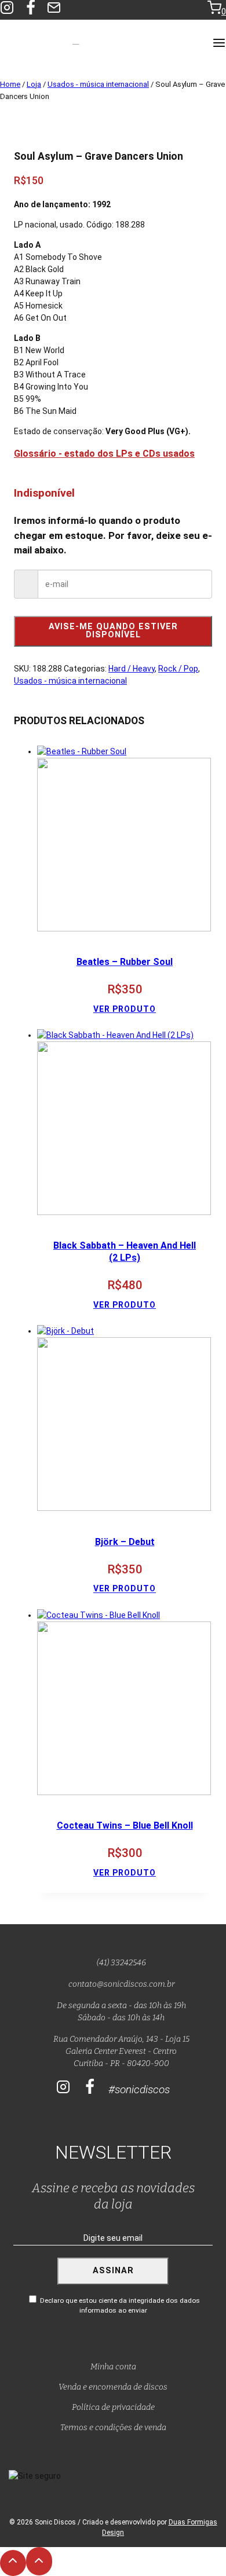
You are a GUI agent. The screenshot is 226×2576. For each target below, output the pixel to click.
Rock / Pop (178, 669)
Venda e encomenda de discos (113, 2387)
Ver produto (125, 1009)
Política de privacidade (113, 2407)
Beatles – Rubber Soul (125, 962)
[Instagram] (63, 2087)
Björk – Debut (125, 1542)
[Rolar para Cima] (13, 2563)
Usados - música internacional (70, 681)
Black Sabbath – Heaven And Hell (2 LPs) (125, 1252)
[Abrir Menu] (219, 44)
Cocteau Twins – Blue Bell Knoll (125, 1825)
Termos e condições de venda (113, 2428)
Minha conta (113, 2367)
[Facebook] (31, 10)
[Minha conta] (192, 10)
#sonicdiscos (139, 2089)
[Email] (54, 10)
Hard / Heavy (132, 669)
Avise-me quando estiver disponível (113, 631)
